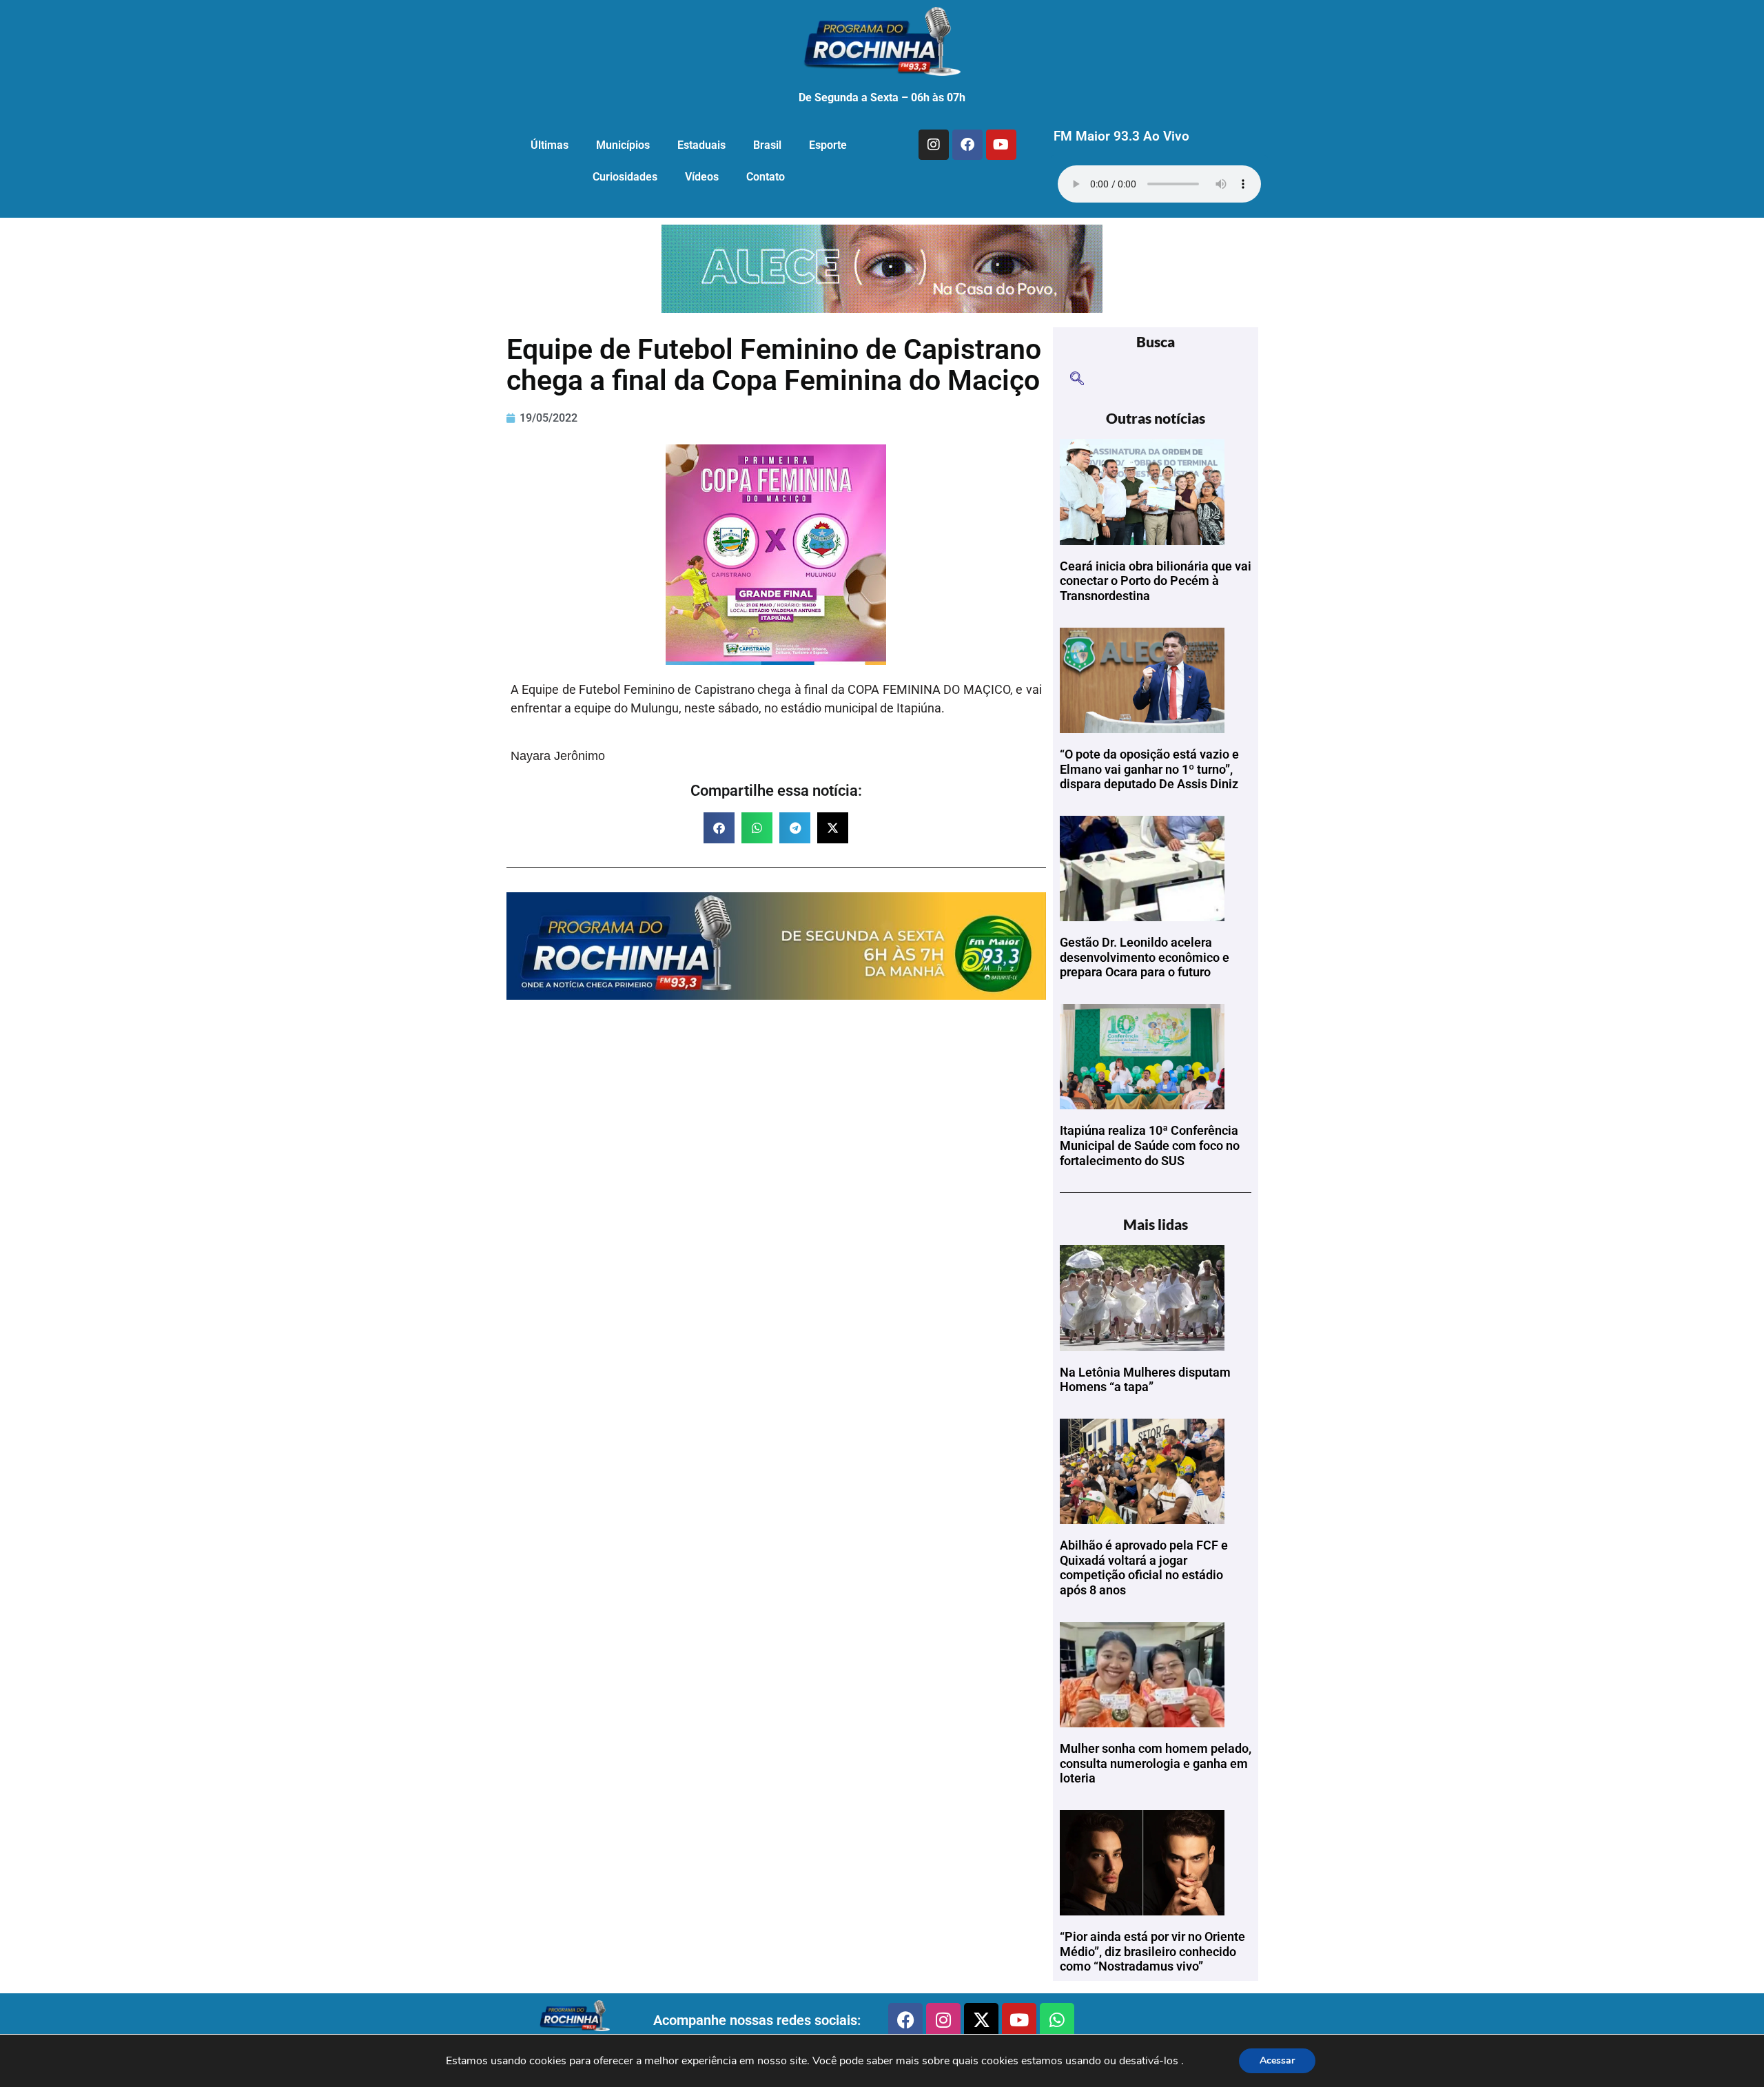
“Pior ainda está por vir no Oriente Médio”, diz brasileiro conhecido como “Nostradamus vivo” (1152, 1951)
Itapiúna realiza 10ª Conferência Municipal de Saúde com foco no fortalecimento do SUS (1150, 1145)
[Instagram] (934, 145)
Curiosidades (625, 177)
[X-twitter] (981, 2020)
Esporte (828, 145)
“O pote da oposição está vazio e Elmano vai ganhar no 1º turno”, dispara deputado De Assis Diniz (1149, 769)
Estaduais (701, 145)
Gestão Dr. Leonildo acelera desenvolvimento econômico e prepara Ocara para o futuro (1145, 957)
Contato (766, 177)
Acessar (1277, 2060)
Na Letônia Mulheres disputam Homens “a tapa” (1145, 1380)
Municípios (623, 145)
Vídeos (702, 177)
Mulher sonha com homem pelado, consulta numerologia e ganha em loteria (1156, 1763)
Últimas (550, 145)
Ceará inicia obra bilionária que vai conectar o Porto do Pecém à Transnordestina (1156, 581)
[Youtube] (1001, 145)
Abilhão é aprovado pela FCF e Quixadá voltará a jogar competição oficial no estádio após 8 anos (1144, 1567)
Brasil (767, 145)
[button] (719, 828)
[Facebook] (967, 145)
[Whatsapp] (1057, 2020)
